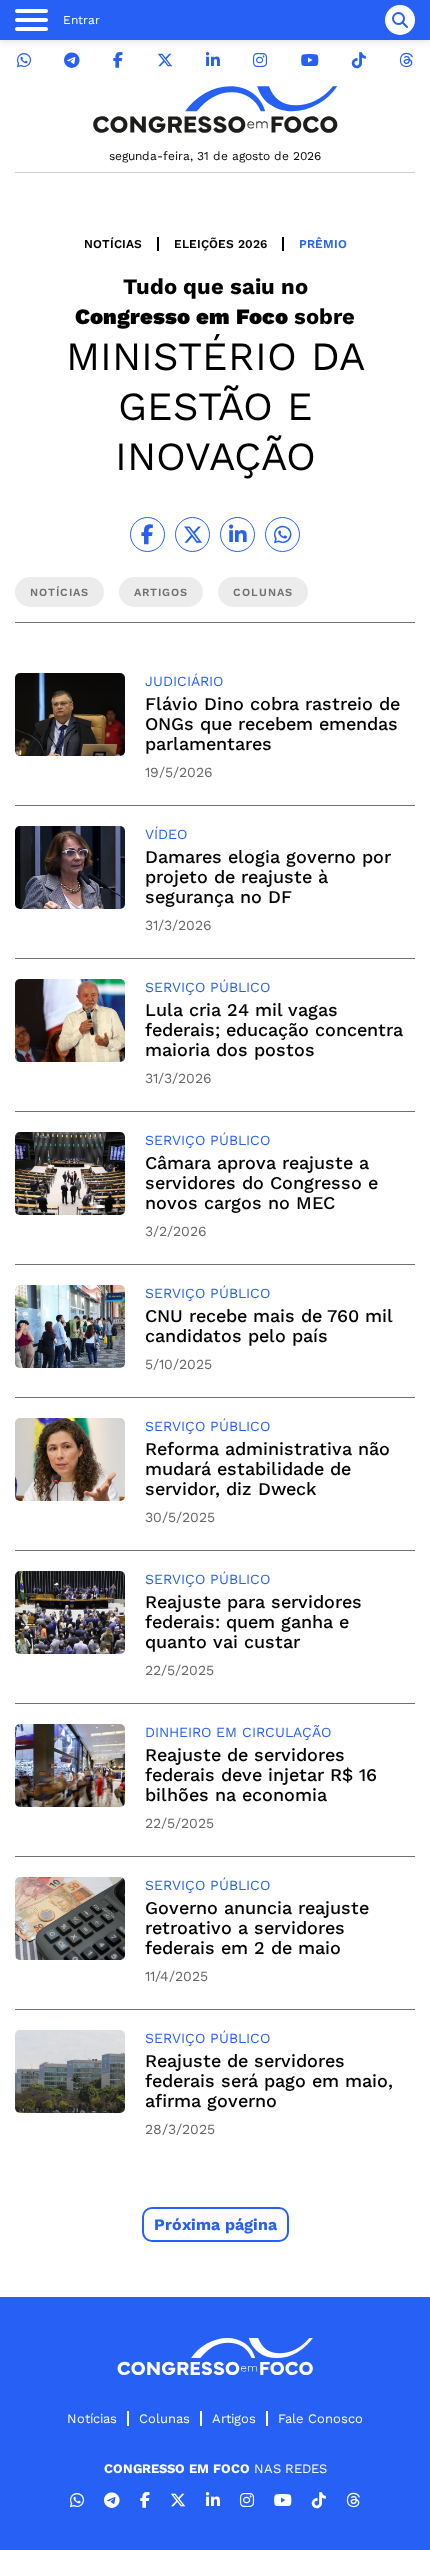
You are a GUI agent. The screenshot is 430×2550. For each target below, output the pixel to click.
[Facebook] (118, 60)
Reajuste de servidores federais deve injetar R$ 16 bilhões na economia (261, 1774)
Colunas (164, 2418)
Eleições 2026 (220, 244)
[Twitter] (165, 60)
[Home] (215, 109)
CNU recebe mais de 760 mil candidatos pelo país (268, 1325)
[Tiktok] (359, 60)
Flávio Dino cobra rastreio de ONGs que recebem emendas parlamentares (272, 723)
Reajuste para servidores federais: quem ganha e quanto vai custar (253, 1621)
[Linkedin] (213, 60)
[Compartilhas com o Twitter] (192, 534)
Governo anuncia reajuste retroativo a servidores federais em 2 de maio (257, 1927)
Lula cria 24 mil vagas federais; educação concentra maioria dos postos (274, 1029)
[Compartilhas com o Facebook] (147, 534)
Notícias (113, 244)
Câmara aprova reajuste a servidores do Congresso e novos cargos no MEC (261, 1182)
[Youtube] (310, 60)
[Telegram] (72, 60)
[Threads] (406, 60)
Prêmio (323, 244)
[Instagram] (260, 60)
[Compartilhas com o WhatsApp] (282, 534)
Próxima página (215, 2224)
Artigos (234, 2418)
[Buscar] (400, 20)
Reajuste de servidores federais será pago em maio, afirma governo (269, 2080)
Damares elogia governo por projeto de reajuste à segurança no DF (268, 876)
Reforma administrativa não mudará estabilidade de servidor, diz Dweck (267, 1468)
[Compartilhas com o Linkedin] (237, 534)
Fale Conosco (320, 2418)
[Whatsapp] (24, 60)
